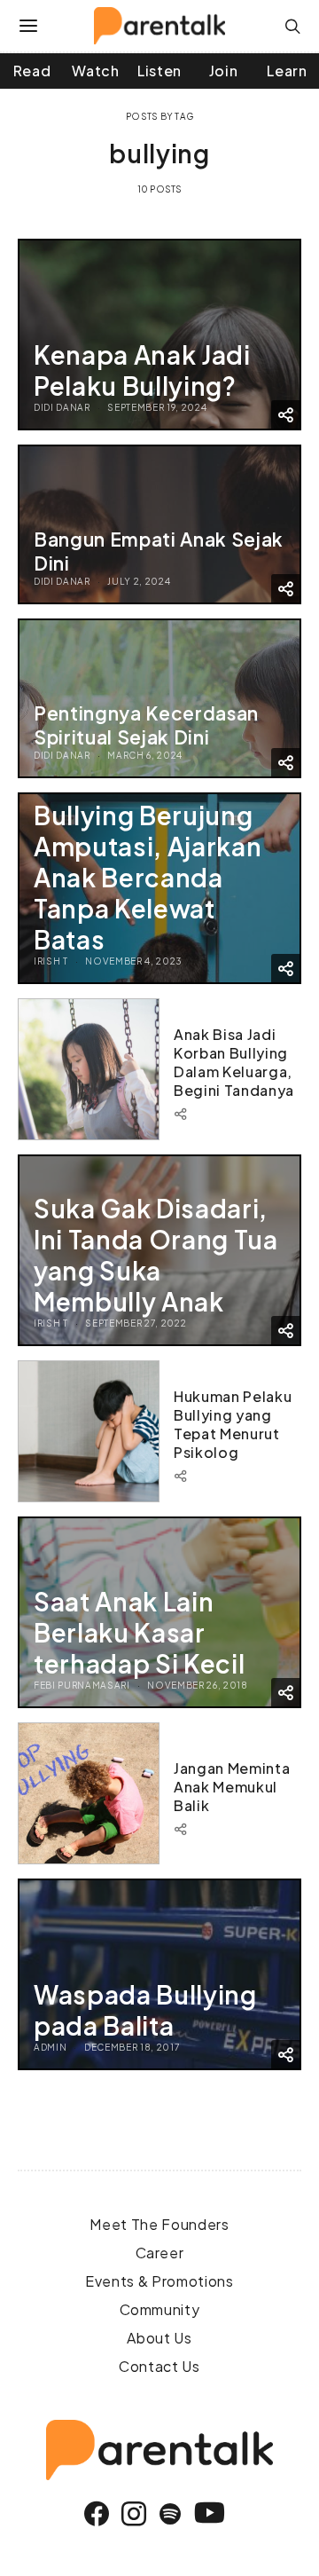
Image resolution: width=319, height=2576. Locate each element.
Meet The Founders (159, 2224)
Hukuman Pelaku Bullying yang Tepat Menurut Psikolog (233, 1424)
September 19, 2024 (157, 407)
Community (160, 2309)
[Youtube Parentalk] (210, 2514)
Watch (95, 71)
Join (224, 71)
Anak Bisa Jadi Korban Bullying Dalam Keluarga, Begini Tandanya (234, 1062)
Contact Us (159, 2366)
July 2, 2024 (139, 581)
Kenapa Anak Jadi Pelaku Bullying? (142, 370)
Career (160, 2253)
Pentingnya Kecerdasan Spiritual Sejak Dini (146, 725)
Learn (287, 71)
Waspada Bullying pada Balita (145, 2010)
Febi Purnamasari (82, 1685)
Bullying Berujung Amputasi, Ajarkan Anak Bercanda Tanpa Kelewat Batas (148, 877)
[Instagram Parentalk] (134, 2514)
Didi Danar (62, 407)
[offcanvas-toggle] (29, 26)
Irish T (51, 961)
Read (32, 71)
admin (50, 2047)
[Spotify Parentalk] (171, 2514)
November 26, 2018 (197, 1685)
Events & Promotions (159, 2281)
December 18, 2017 (132, 2047)
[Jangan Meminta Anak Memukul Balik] (89, 1793)
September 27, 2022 (136, 1323)
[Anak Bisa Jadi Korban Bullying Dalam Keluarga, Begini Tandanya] (89, 1069)
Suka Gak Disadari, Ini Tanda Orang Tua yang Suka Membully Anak (156, 1255)
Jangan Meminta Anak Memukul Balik (232, 1787)
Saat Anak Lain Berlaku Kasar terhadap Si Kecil (139, 1632)
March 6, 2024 (145, 755)
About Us (159, 2338)
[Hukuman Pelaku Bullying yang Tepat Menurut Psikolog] (89, 1431)
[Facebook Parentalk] (97, 2514)
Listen (159, 71)
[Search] (293, 26)
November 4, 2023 (134, 961)
